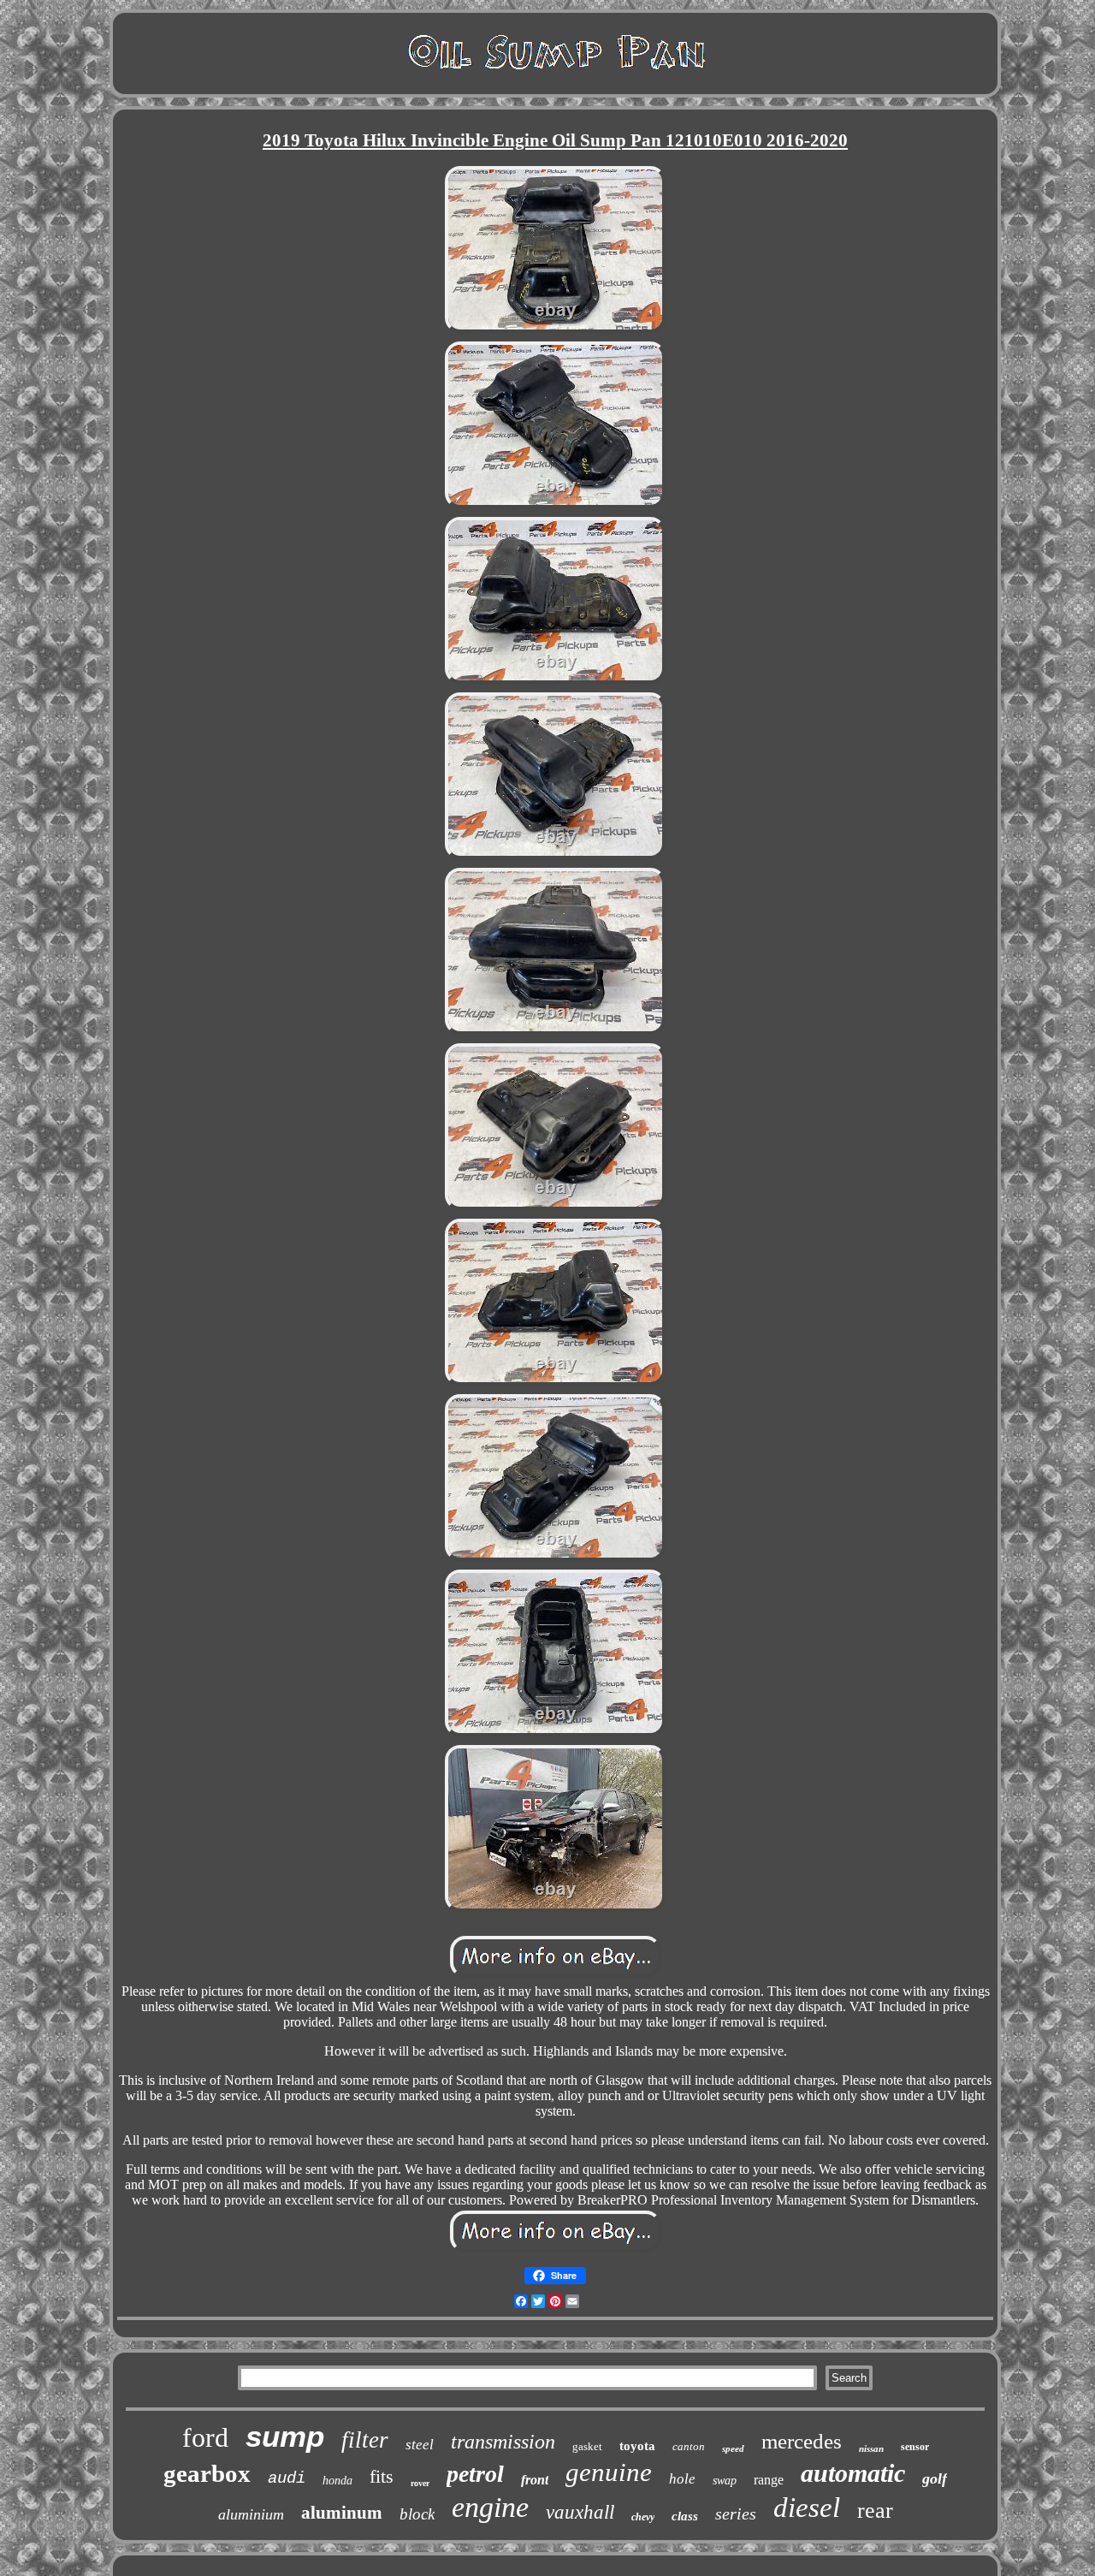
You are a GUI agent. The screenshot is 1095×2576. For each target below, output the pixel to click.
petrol (475, 2474)
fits (382, 2476)
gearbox (207, 2473)
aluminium (251, 2514)
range (769, 2480)
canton (689, 2446)
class (685, 2516)
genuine (609, 2472)
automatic (853, 2473)
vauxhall (580, 2512)
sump (285, 2436)
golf (935, 2478)
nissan (871, 2448)
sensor (915, 2447)
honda (337, 2481)
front (535, 2480)
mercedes (802, 2441)
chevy (643, 2517)
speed (733, 2448)
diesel (807, 2508)
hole (682, 2479)
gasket (587, 2446)
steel (420, 2445)
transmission (503, 2442)
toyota (637, 2446)
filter (365, 2440)
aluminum (342, 2513)
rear (875, 2511)
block (417, 2514)
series (736, 2514)
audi (287, 2478)
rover (420, 2483)
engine (490, 2507)
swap (725, 2481)
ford (205, 2437)
